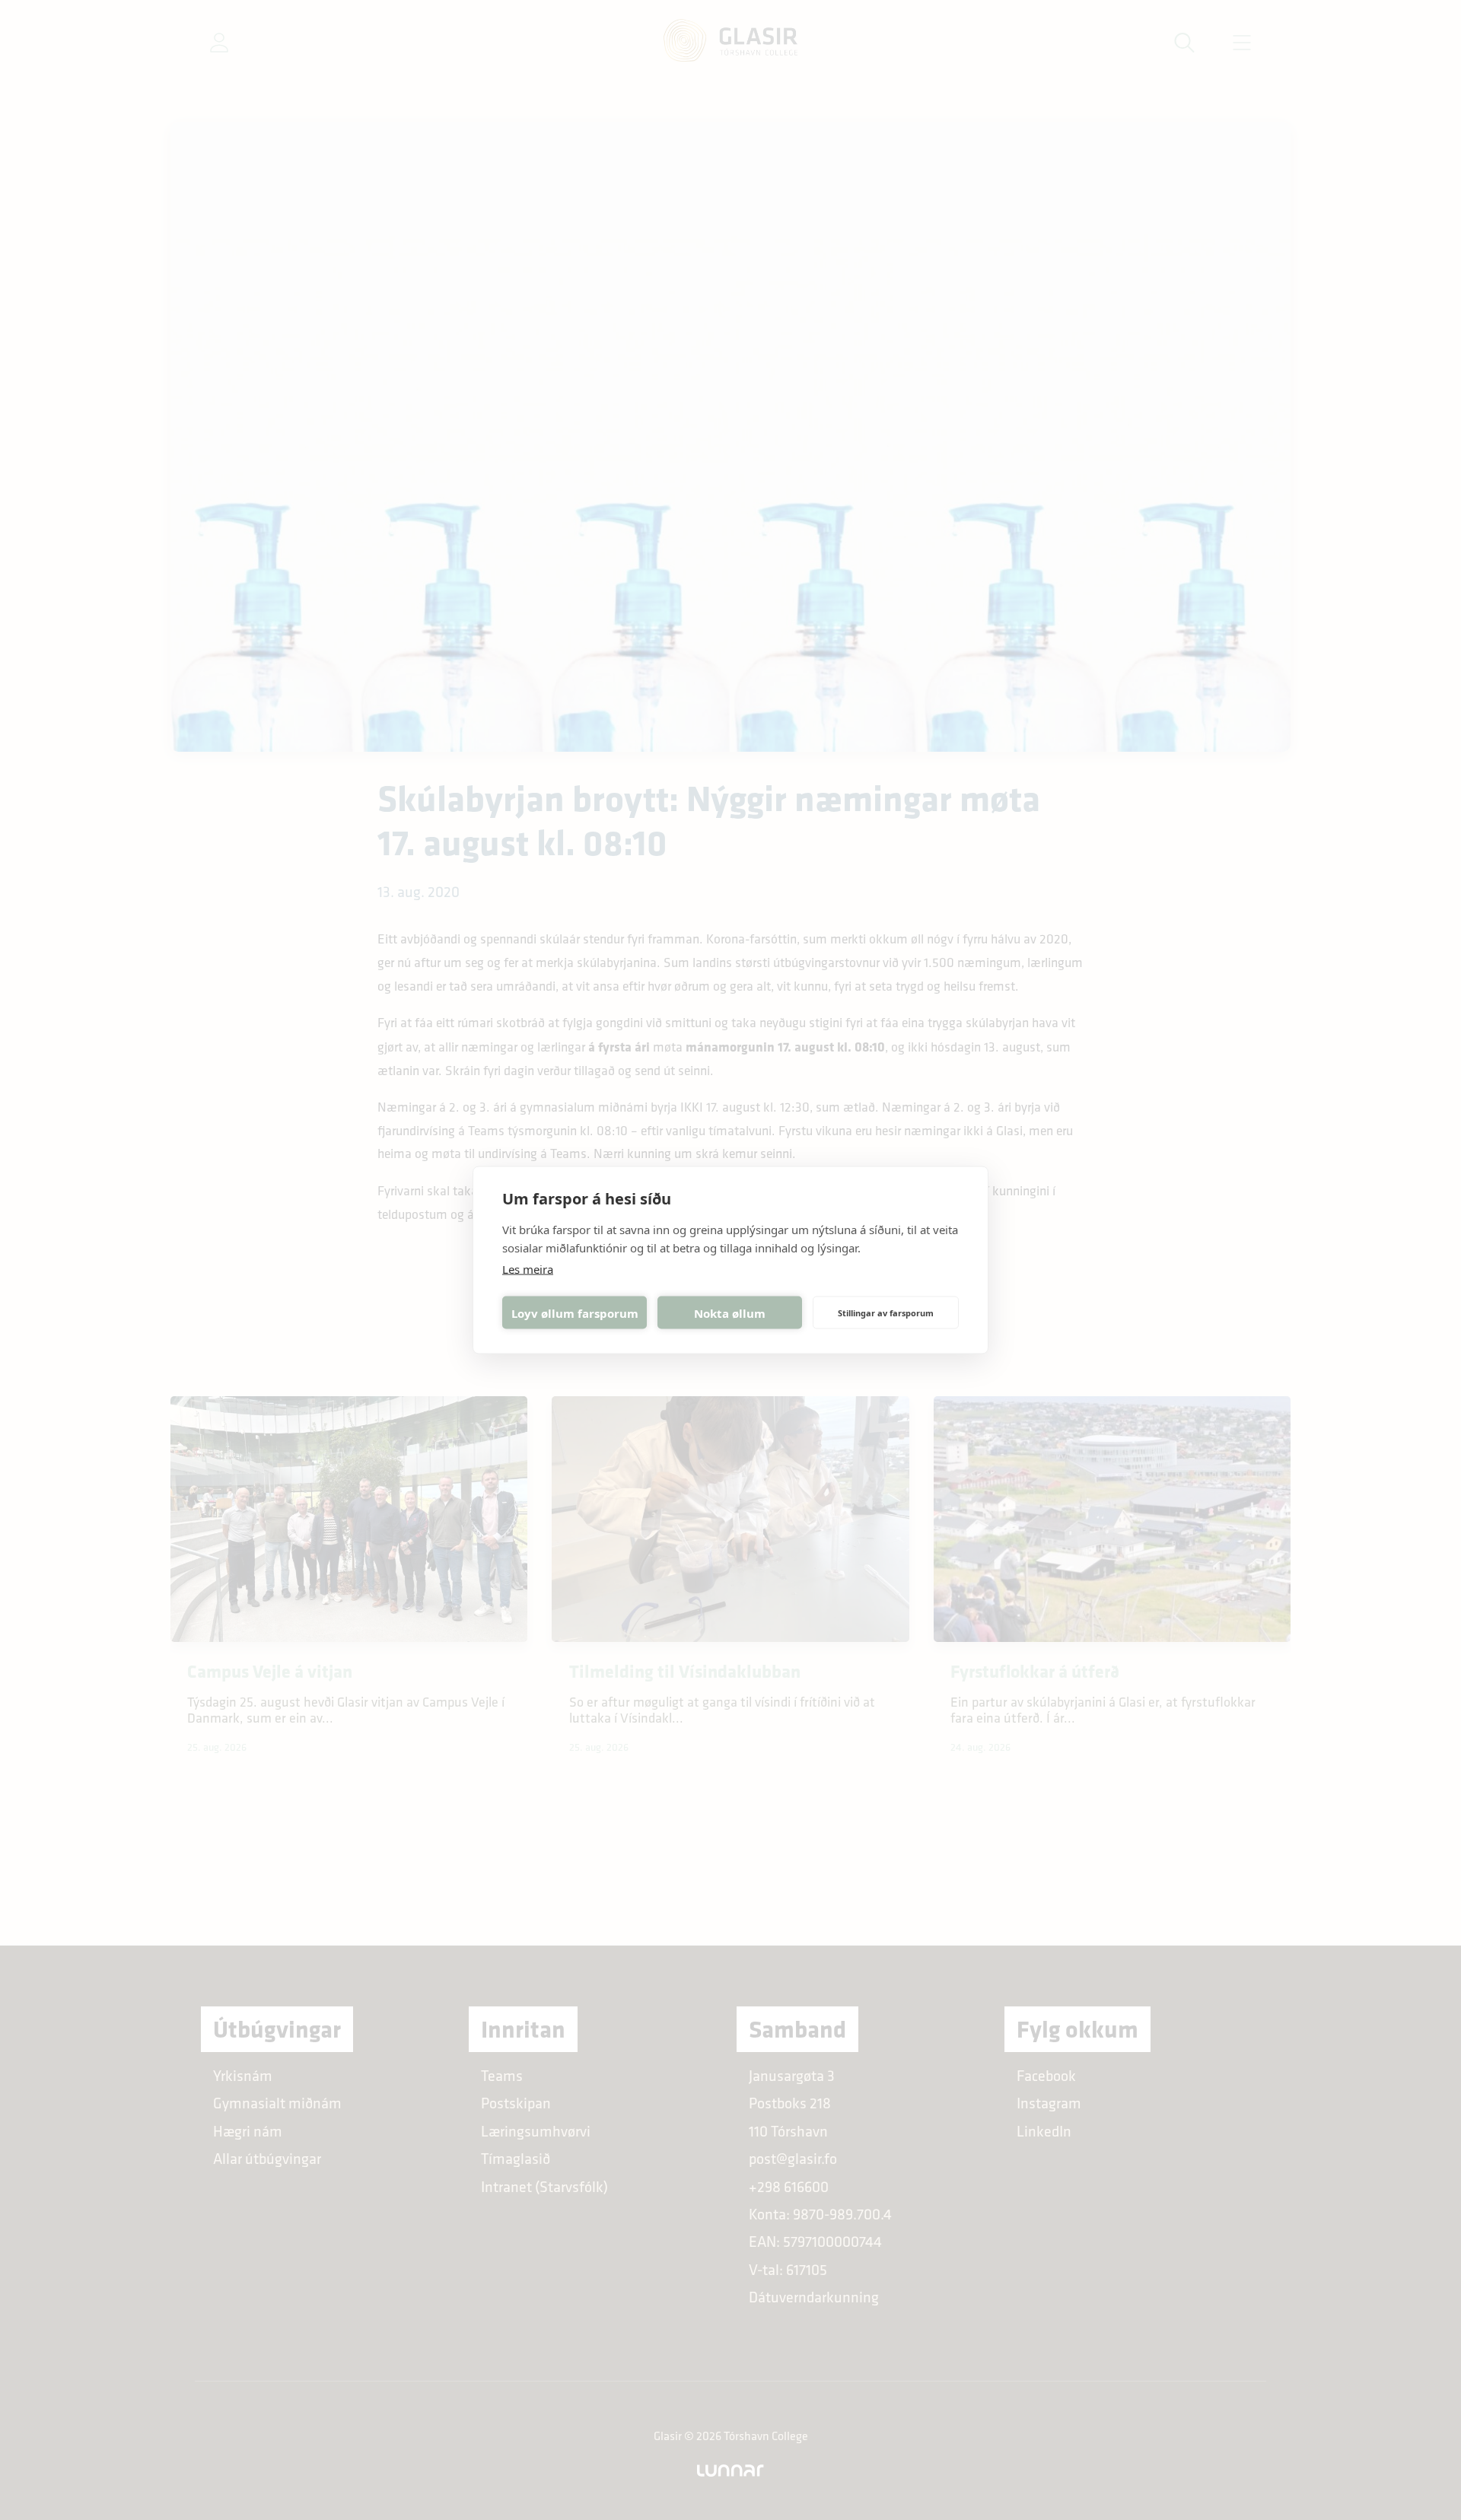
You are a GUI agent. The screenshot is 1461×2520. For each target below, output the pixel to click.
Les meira (528, 1269)
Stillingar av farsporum (886, 1312)
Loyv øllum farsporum (575, 1312)
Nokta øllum (730, 1312)
